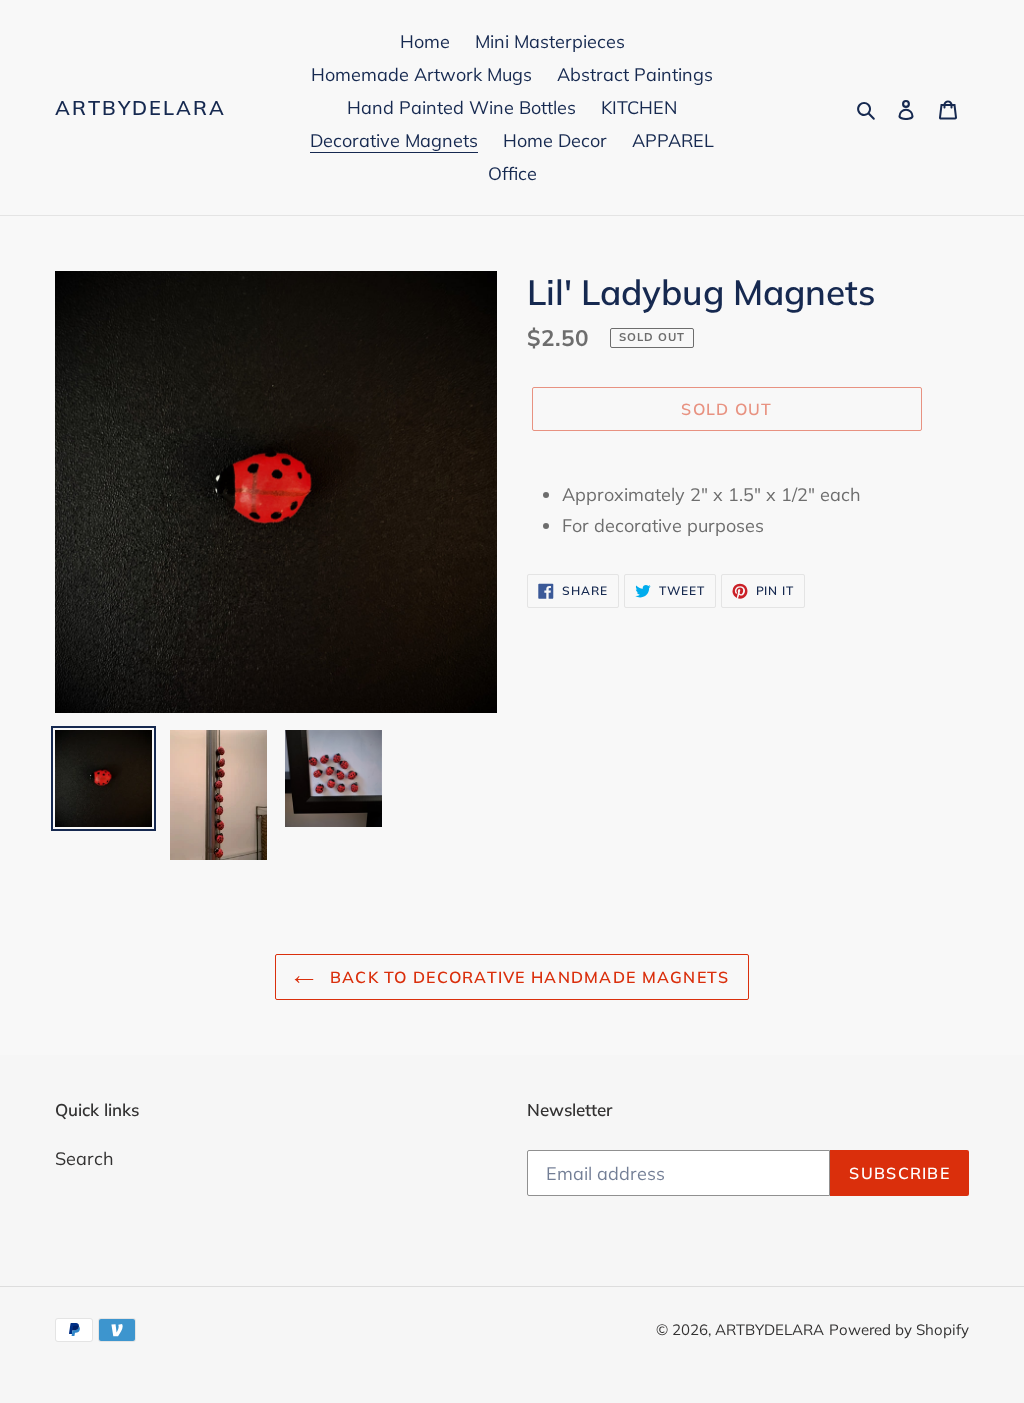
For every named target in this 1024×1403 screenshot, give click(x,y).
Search (84, 1158)
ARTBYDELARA (140, 108)
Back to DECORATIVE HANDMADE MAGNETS (526, 977)
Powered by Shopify (899, 1329)
